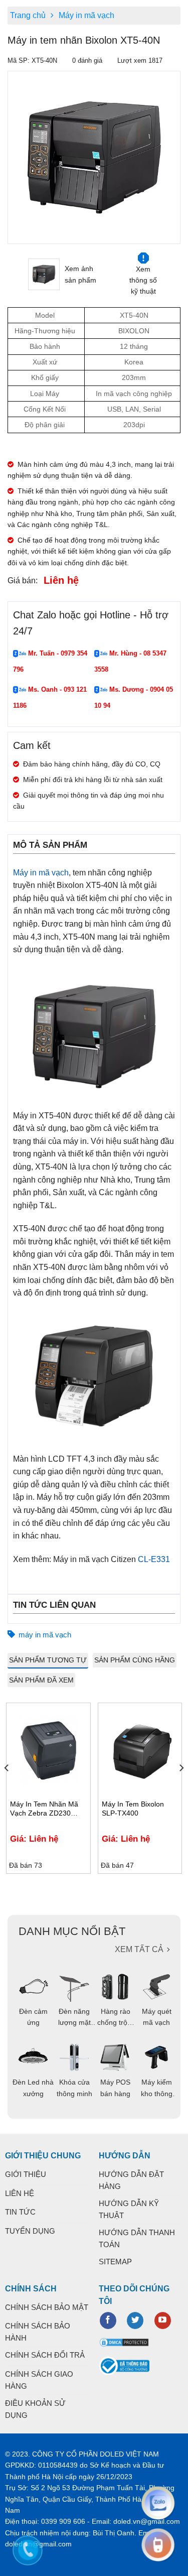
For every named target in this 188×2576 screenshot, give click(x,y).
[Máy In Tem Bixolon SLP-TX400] (140, 1750)
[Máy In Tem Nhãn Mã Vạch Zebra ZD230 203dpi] (48, 1750)
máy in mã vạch (45, 1635)
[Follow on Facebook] (108, 2321)
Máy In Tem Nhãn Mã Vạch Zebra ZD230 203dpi (44, 1809)
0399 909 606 (63, 2521)
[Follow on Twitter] (135, 2321)
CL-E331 (154, 1559)
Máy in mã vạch (86, 15)
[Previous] (14, 157)
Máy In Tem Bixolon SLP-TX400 (133, 1809)
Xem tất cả (139, 1949)
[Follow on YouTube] (163, 2321)
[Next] (181, 1788)
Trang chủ (28, 15)
